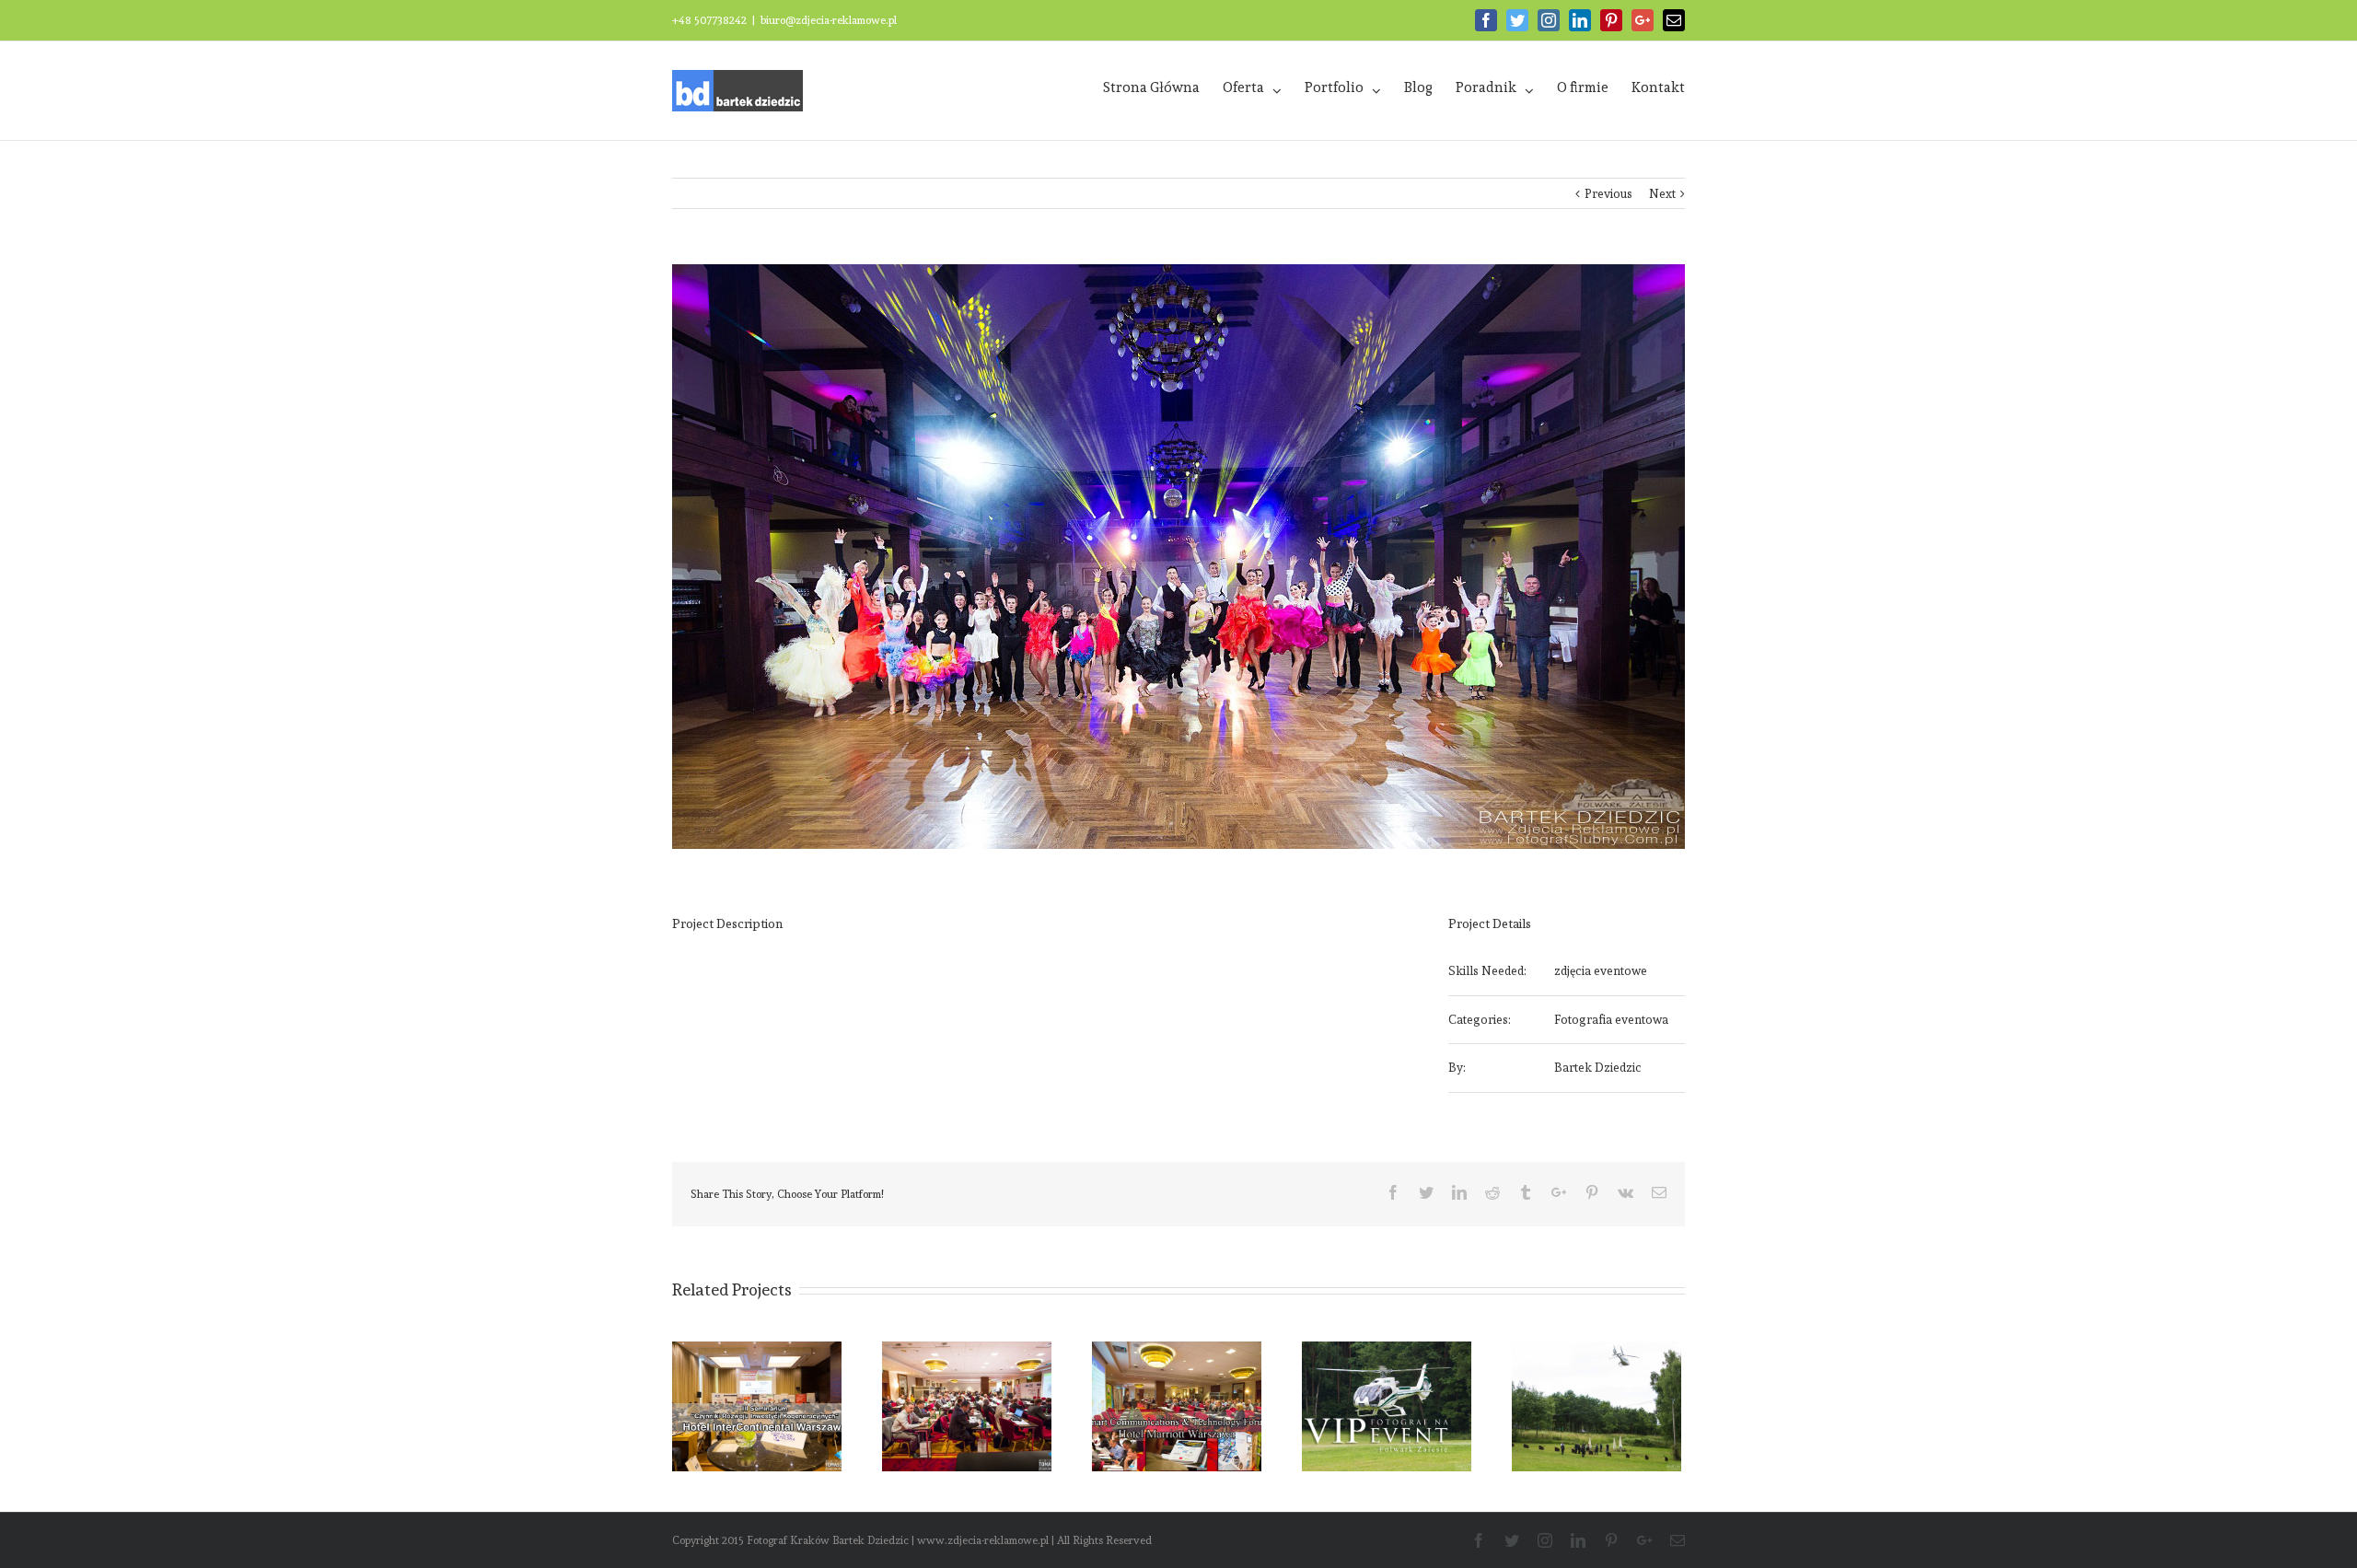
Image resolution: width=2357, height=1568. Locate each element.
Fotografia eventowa (1611, 1020)
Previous (1608, 194)
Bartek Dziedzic (1598, 1068)
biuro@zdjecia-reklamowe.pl (829, 20)
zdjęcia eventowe (1601, 971)
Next (1662, 194)
